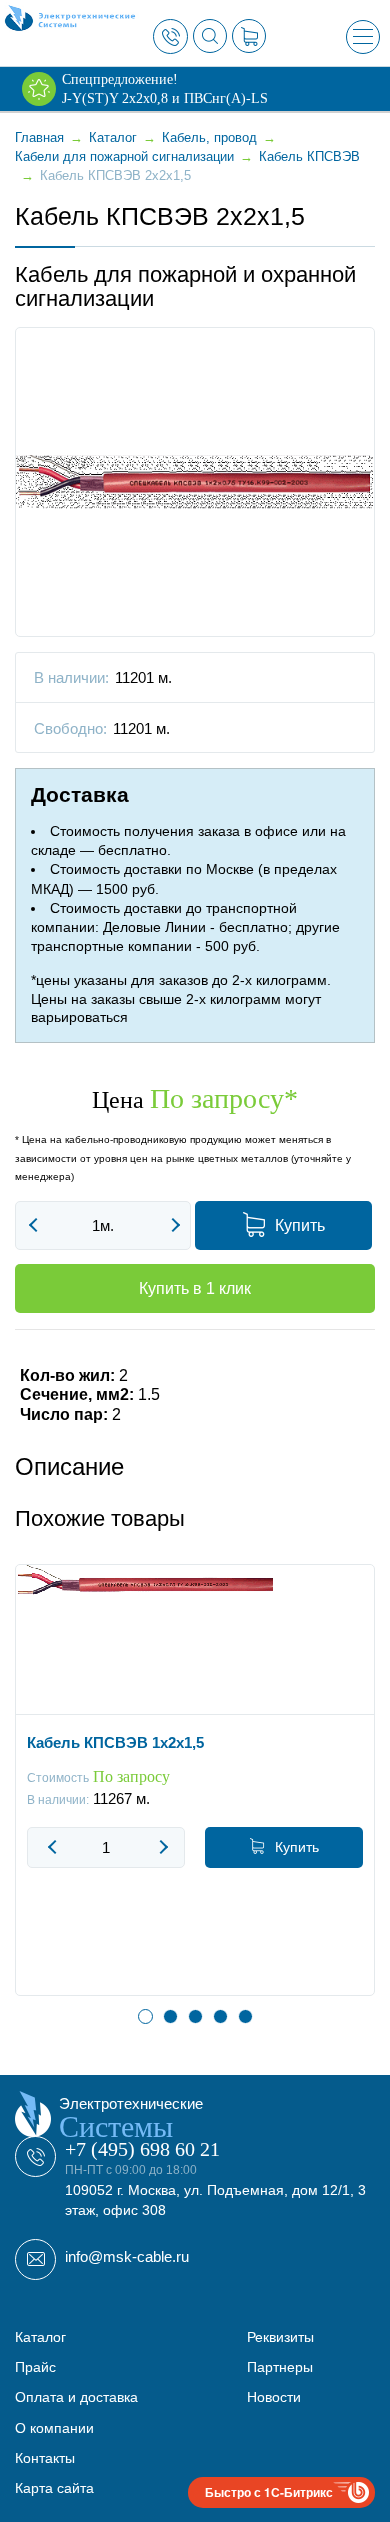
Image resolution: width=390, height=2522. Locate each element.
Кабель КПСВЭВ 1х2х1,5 (115, 1742)
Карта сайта (54, 2488)
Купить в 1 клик (195, 1288)
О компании (54, 2428)
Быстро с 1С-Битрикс (269, 2492)
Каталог (40, 2337)
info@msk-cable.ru (127, 2256)
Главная (39, 137)
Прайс (35, 2367)
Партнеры (280, 2367)
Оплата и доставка (76, 2397)
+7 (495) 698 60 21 (142, 2149)
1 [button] (145, 2016)
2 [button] (170, 2016)
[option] (195, 1795)
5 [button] (245, 2016)
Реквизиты (280, 2337)
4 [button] (220, 2016)
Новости (274, 2397)
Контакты (45, 2458)
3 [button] (195, 2016)
